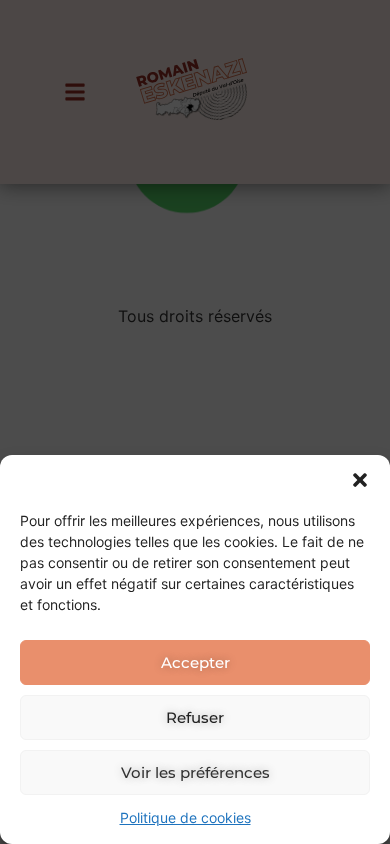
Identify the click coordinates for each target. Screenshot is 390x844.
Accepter (195, 662)
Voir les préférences (195, 772)
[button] (360, 480)
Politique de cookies (185, 817)
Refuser (195, 717)
